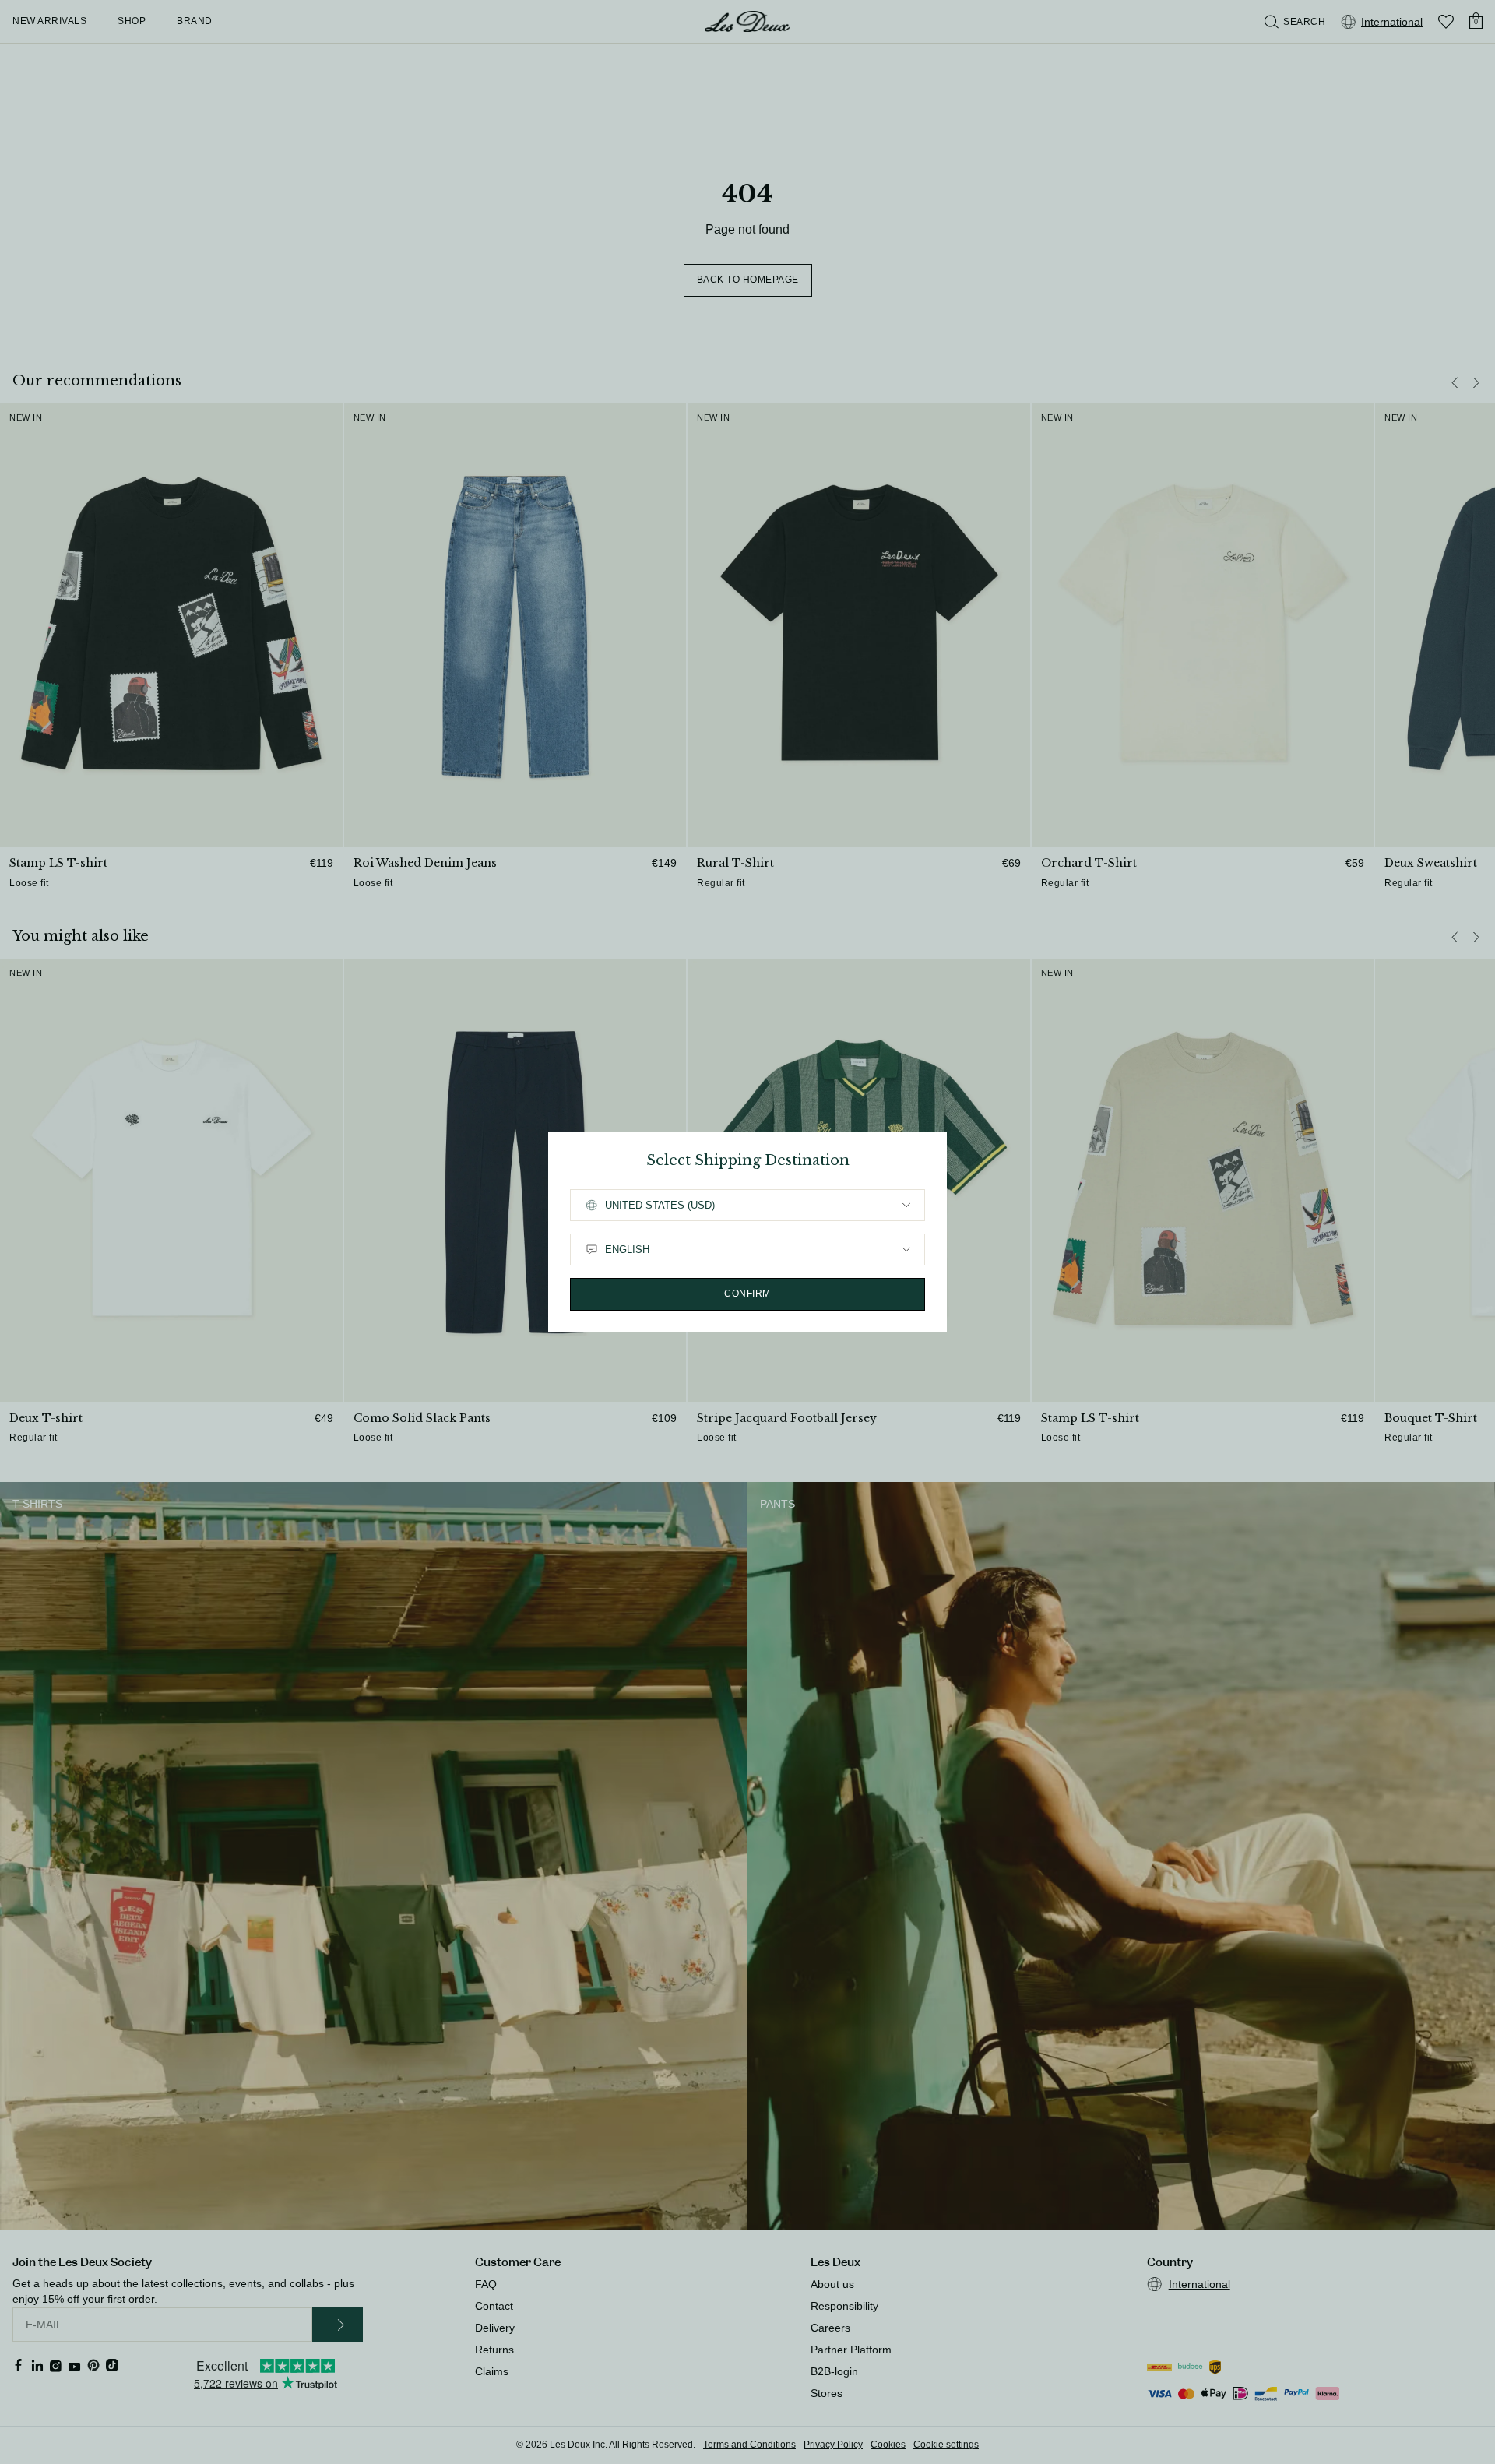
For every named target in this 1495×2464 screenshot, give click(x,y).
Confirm (747, 1294)
